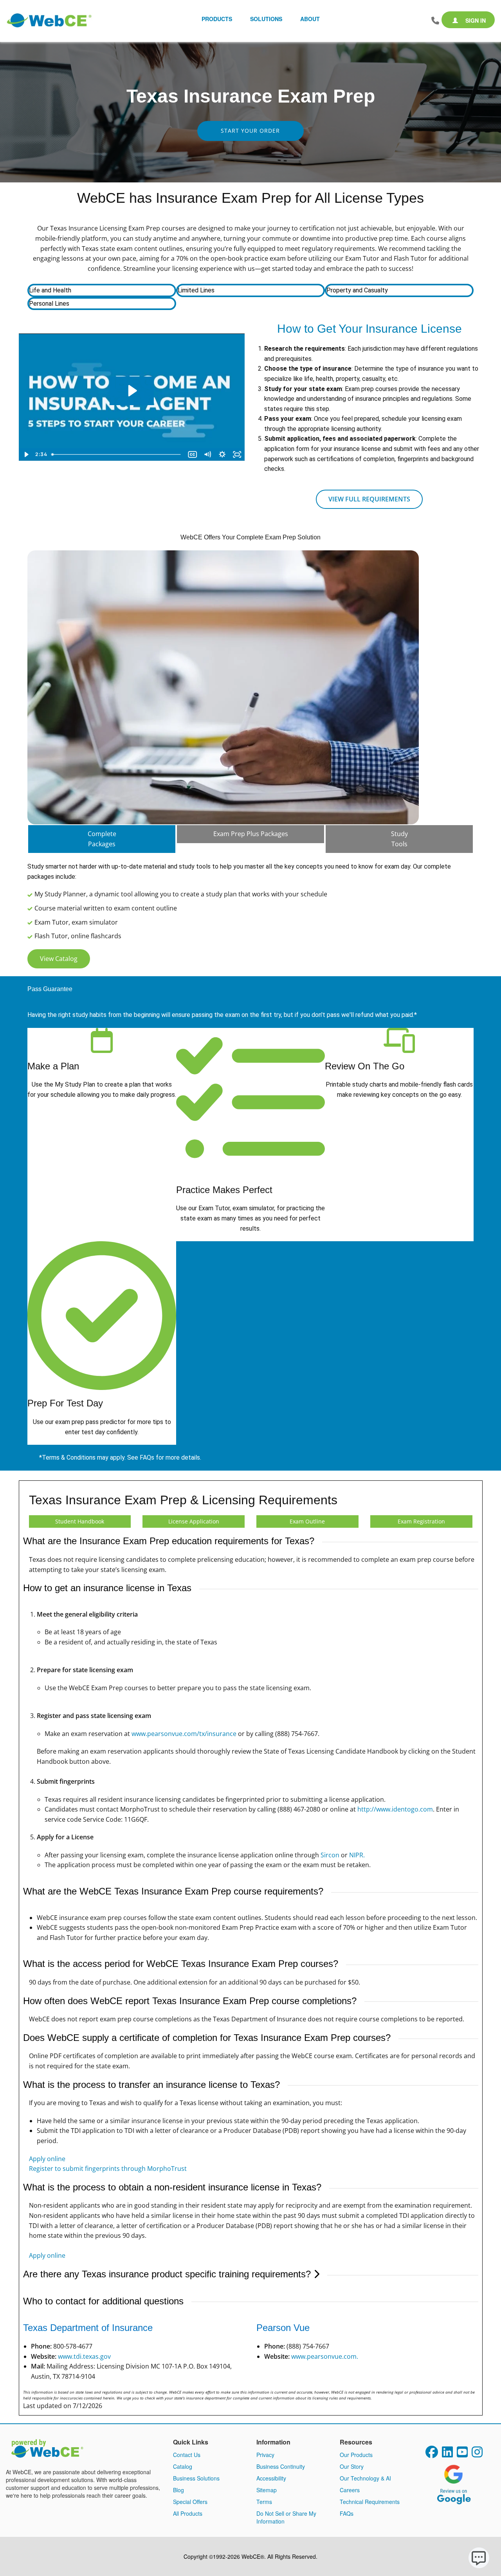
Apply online (47, 2159)
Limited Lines (196, 290)
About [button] (310, 19)
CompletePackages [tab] (102, 839)
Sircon (330, 1855)
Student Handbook (80, 1521)
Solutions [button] (266, 19)
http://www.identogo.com (395, 1809)
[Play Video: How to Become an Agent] (132, 391)
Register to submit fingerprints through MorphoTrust (108, 2169)
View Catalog (59, 959)
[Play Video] (26, 454)
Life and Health (50, 290)
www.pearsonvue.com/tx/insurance (184, 1734)
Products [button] (217, 19)
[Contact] (435, 21)
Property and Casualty (357, 290)
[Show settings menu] (222, 454)
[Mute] (207, 454)
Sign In (475, 20)
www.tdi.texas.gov (84, 2356)
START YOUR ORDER (250, 131)
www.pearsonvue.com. (325, 2356)
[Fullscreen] (237, 454)
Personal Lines (49, 304)
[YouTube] (462, 2454)
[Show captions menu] (193, 454)
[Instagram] (477, 2454)
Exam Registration (421, 1521)
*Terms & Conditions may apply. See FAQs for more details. (120, 1457)
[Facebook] (432, 2454)
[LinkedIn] (447, 2454)
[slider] (117, 454)
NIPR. (357, 1855)
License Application (194, 1521)
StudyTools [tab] (399, 839)
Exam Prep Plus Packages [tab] (251, 834)
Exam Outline (307, 1521)
